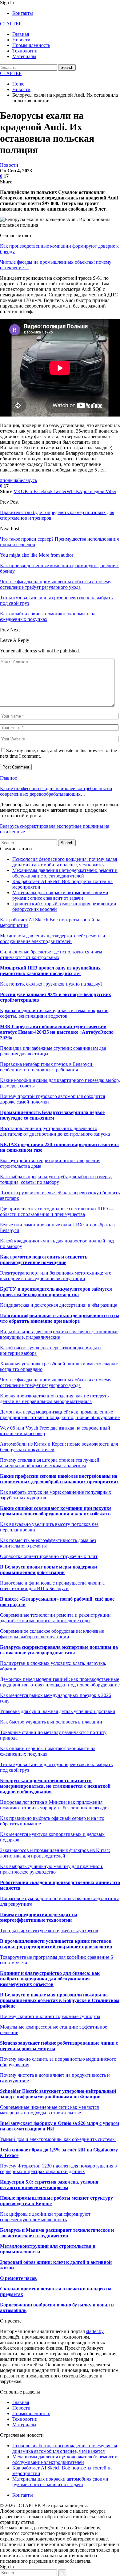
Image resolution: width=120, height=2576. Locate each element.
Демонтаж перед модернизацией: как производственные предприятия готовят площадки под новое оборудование (60, 1682)
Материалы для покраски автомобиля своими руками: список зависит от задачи (60, 895)
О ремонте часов (18, 2278)
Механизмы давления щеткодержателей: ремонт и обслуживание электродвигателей (65, 873)
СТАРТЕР (11, 24)
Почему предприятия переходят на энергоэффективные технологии (39, 1917)
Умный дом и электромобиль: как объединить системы (58, 2139)
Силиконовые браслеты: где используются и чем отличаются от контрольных (51, 955)
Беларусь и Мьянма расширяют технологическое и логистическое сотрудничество (57, 2233)
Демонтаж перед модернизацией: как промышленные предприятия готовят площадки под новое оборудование (60, 1415)
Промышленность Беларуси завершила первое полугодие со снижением (52, 1115)
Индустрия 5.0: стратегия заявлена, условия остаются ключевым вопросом (49, 2185)
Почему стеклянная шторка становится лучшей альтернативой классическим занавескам (50, 1463)
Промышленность (31, 45)
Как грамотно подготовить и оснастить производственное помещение (44, 1260)
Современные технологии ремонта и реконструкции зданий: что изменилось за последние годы (55, 1618)
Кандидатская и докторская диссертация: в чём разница (59, 1305)
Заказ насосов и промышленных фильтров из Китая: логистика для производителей (55, 1853)
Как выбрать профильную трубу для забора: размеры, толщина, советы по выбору (56, 1179)
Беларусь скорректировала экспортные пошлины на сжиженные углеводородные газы (59, 1650)
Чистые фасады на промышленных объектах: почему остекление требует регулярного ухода (56, 1382)
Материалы (24, 56)
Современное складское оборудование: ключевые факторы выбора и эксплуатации (52, 1634)
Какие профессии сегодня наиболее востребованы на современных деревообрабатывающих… (56, 791)
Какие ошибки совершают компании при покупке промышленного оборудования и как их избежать (56, 1511)
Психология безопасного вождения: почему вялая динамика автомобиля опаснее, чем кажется (65, 862)
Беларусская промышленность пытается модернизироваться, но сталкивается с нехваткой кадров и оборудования (55, 1786)
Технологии (25, 51)
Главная (21, 34)
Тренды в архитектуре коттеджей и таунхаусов (49, 1931)
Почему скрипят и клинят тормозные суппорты (50, 2016)
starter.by (95, 2331)
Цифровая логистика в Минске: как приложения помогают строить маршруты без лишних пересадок (55, 1805)
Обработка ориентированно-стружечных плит (49, 1556)
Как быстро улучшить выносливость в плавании (51, 1722)
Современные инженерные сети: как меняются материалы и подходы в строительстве (49, 2110)
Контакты (23, 13)
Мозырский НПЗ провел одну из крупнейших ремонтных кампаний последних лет (50, 971)
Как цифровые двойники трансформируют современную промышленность (45, 2217)
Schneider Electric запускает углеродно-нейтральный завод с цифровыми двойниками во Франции (58, 2094)
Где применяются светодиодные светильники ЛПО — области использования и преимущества (57, 1211)
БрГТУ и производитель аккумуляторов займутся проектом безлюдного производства (56, 1292)
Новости (21, 40)
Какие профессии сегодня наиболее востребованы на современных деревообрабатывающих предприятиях (59, 1479)
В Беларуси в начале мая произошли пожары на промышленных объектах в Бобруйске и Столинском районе (60, 2000)
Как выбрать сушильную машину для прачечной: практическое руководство (52, 1869)
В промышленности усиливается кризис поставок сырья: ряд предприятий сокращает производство (56, 1944)
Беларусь (28, 480)
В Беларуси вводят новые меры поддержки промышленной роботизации (48, 1570)
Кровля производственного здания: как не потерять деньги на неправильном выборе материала (54, 1399)
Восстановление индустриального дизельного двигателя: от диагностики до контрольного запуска (55, 1131)
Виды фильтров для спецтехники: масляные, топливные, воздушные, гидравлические (60, 1334)
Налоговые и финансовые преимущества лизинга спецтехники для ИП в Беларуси (52, 1586)
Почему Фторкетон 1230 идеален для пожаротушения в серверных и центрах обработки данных (58, 2169)
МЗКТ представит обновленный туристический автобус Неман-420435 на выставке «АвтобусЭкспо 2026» (57, 1032)
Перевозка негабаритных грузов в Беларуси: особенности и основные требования (47, 1067)
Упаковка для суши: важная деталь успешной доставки (58, 1711)
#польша (9, 480)
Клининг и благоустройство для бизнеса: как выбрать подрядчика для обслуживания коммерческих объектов (50, 1979)
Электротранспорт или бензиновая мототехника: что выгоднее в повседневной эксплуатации (56, 1276)
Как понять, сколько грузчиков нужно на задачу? (51, 984)
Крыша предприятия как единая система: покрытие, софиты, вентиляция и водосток (55, 1013)
